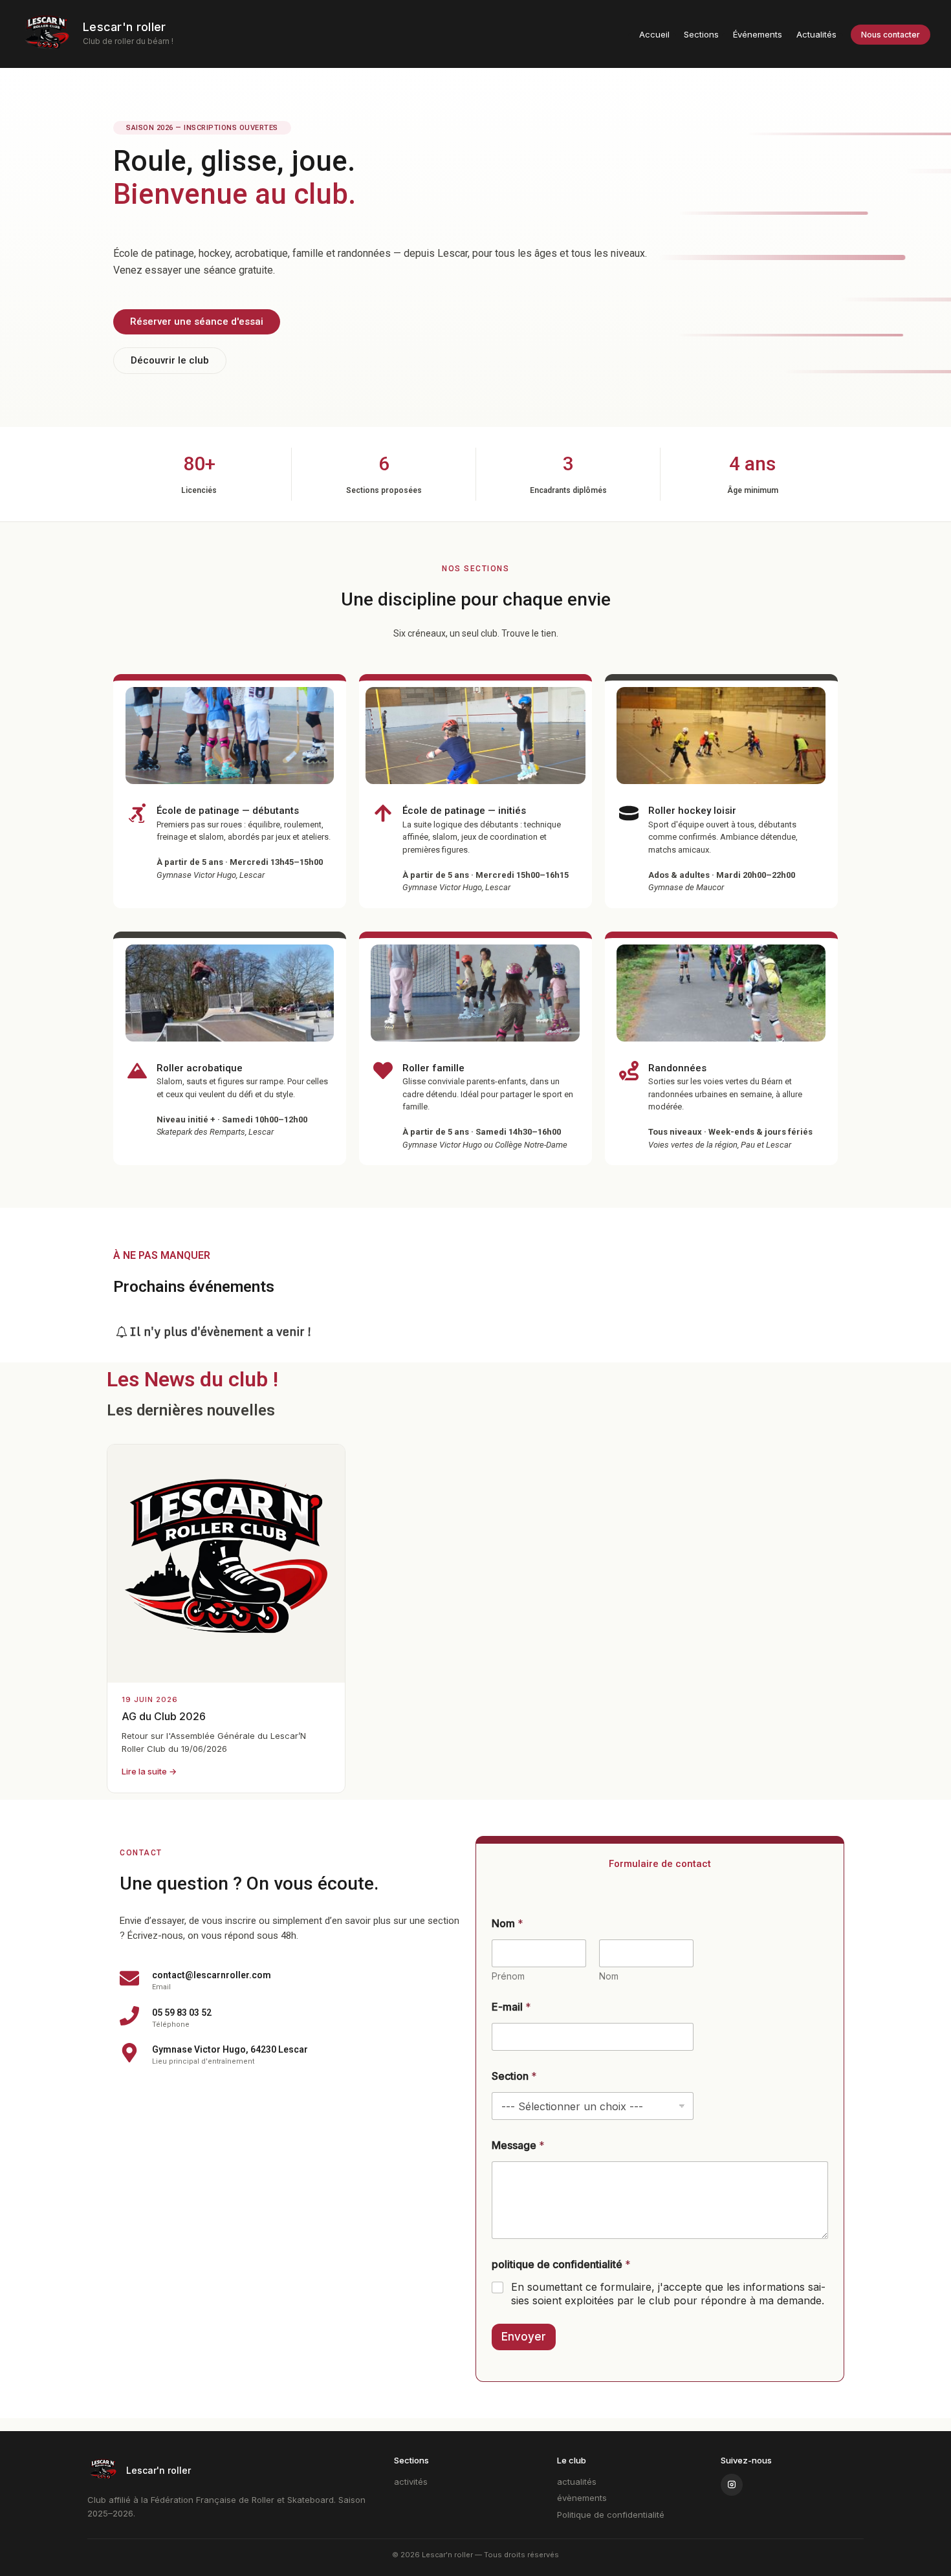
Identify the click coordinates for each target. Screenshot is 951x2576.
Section (514, 2076)
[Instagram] (732, 2485)
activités (411, 2482)
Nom (609, 1976)
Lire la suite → (149, 1771)
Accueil (654, 34)
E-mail (511, 2007)
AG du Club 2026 (164, 1716)
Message (518, 2145)
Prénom (508, 1976)
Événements (758, 34)
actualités (577, 2482)
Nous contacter (891, 35)
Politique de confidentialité (611, 2515)
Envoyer (524, 2337)
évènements (582, 2498)
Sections (701, 34)
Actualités (816, 34)
